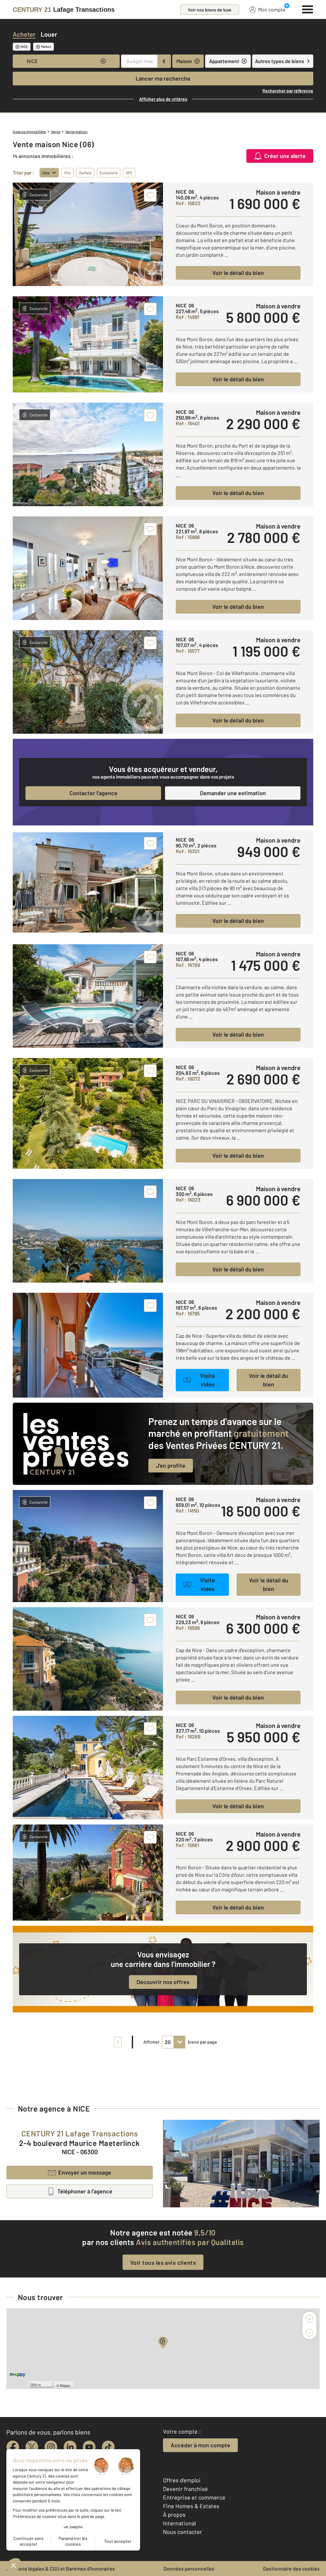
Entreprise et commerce (194, 2497)
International (179, 2523)
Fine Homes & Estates (191, 2506)
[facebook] (13, 2447)
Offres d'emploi (182, 2480)
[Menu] (308, 9)
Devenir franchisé (185, 2489)
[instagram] (51, 2447)
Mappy (65, 2385)
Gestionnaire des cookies (291, 2569)
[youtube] (89, 2447)
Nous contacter (183, 2532)
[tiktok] (108, 2447)
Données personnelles (189, 2569)
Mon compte (272, 9)
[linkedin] (70, 2447)
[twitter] (32, 2447)
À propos (174, 2515)
